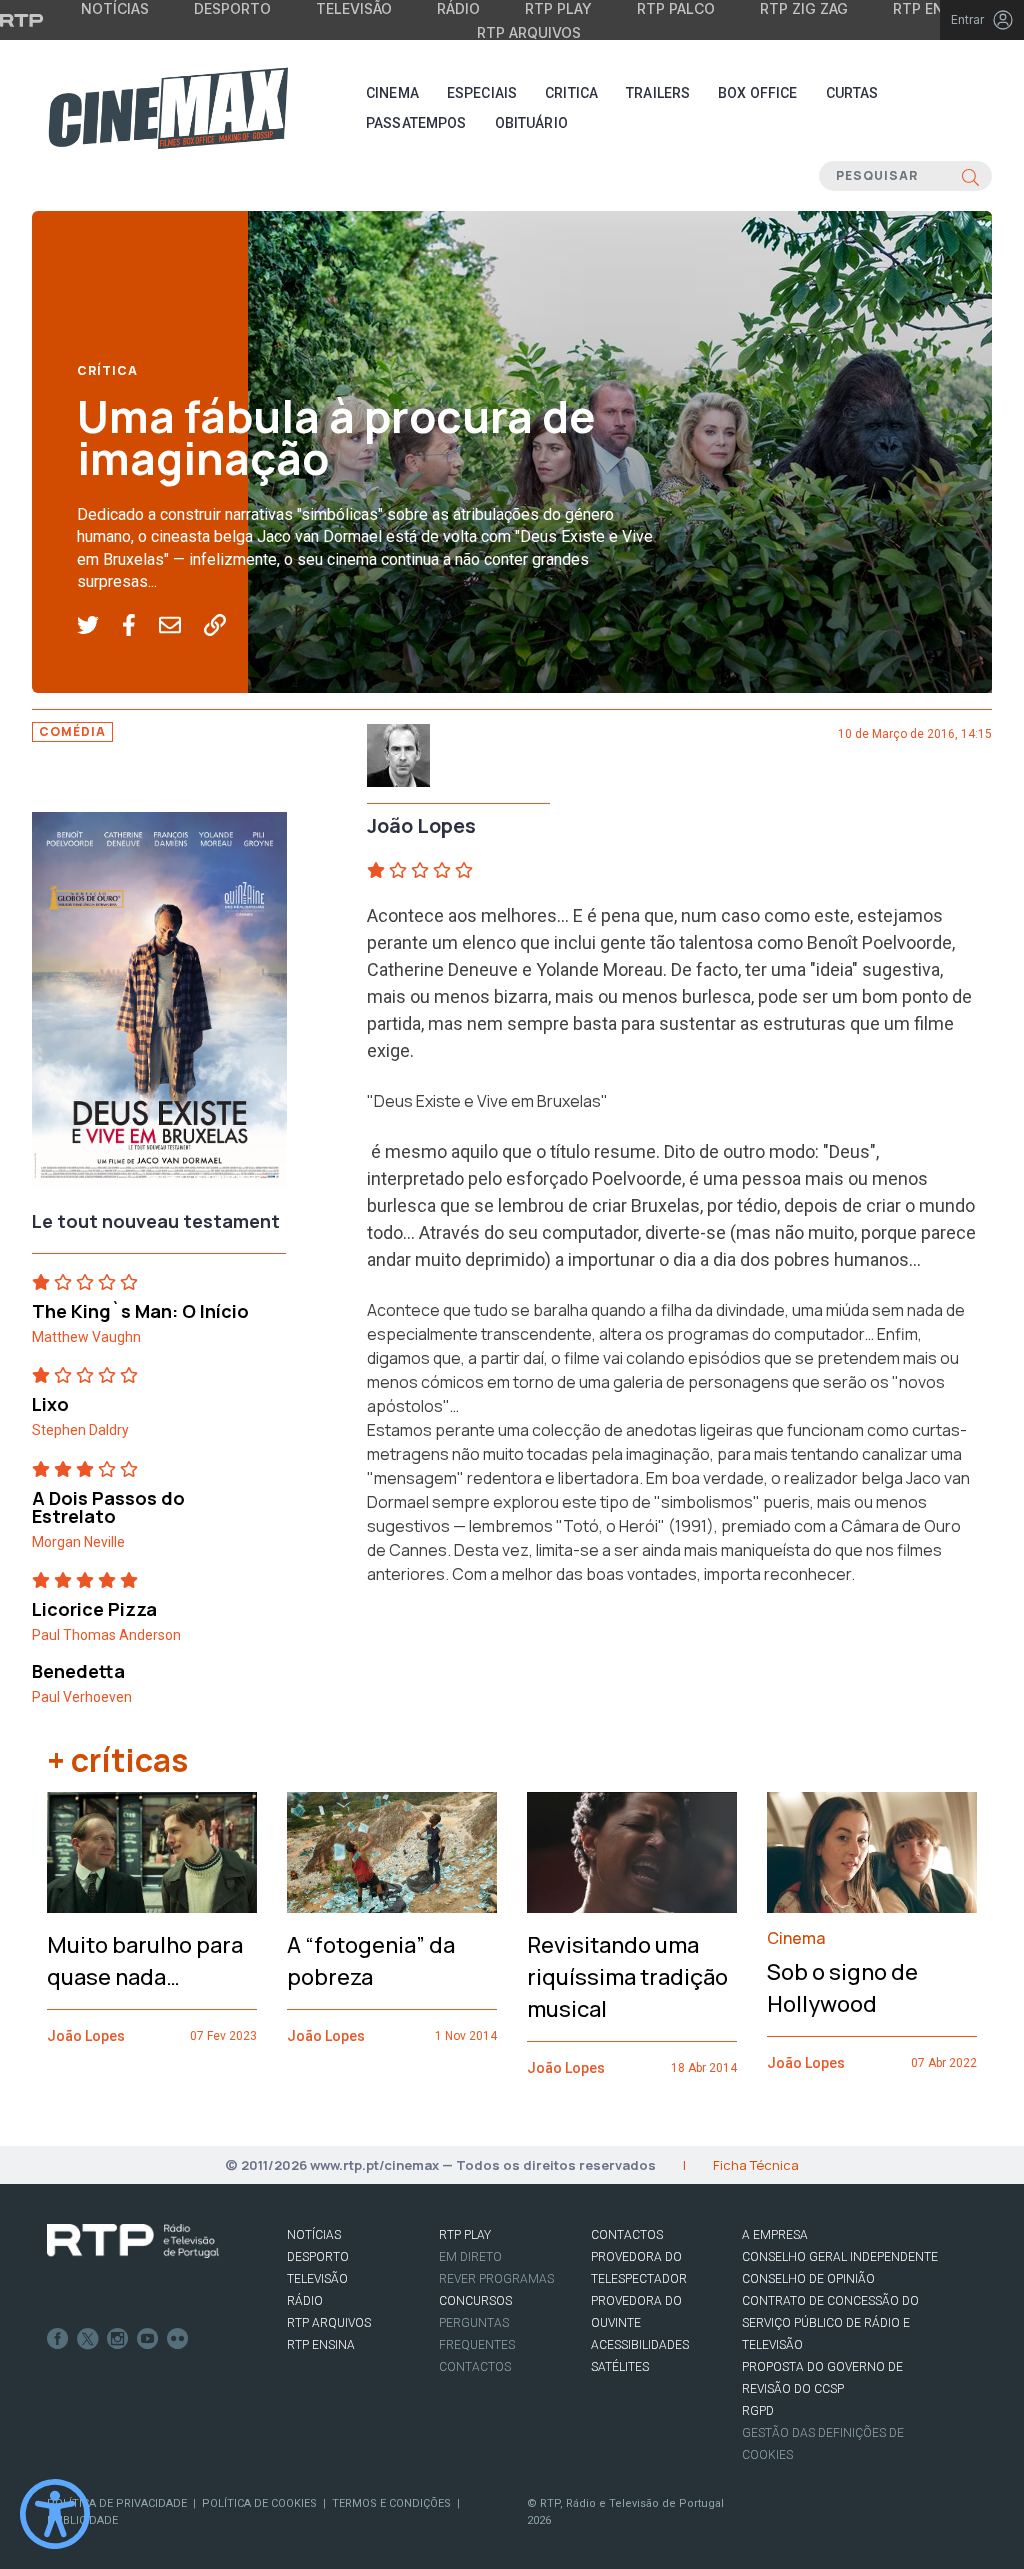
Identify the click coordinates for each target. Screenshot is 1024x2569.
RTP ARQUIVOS (329, 2323)
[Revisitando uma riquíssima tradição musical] (632, 1853)
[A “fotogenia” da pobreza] (392, 1853)
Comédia (72, 731)
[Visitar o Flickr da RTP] (178, 2339)
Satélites (620, 2367)
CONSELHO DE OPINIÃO (808, 2279)
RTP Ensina (321, 2345)
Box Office (757, 93)
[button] (99, 626)
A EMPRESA (775, 2235)
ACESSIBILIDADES (640, 2345)
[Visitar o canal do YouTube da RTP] (148, 2339)
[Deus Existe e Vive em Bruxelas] (159, 1006)
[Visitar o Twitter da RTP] (88, 2339)
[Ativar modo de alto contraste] (55, 2514)
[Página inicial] (168, 108)
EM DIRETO (470, 2257)
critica (571, 93)
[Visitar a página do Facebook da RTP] (58, 2339)
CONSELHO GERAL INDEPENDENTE (840, 2257)
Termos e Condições (391, 2503)
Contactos (475, 2367)
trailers (658, 93)
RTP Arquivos (529, 32)
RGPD (758, 2411)
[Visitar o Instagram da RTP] (118, 2339)
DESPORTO (318, 2257)
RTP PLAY (465, 2235)
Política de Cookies (259, 2503)
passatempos (416, 123)
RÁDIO (305, 2301)
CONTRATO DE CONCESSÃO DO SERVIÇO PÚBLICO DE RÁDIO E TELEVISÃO (830, 2323)
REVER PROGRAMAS (496, 2279)
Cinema (392, 93)
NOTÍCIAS (314, 2235)
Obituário (531, 123)
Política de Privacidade (117, 2503)
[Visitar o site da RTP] (22, 20)
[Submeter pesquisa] (970, 176)
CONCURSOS (475, 2301)
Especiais (482, 93)
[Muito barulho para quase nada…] (152, 1852)
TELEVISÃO (317, 2279)
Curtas (852, 93)
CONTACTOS (627, 2235)
